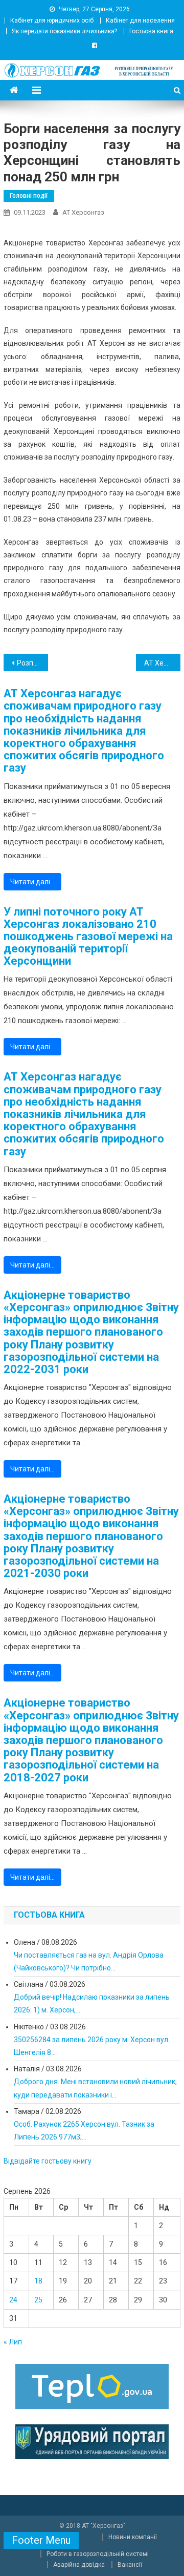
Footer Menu (41, 2540)
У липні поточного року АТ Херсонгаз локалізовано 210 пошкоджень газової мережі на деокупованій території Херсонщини (88, 937)
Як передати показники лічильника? (64, 31)
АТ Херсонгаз (83, 212)
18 (38, 2281)
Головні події (29, 196)
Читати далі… (32, 882)
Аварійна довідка (79, 2565)
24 (13, 2300)
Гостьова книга (151, 31)
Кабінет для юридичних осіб (52, 20)
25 (38, 2300)
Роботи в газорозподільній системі (98, 2554)
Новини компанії (133, 2537)
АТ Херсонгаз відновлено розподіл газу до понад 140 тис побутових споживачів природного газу (162, 663)
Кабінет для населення (140, 20)
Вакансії (130, 2565)
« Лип (13, 2342)
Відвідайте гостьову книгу (48, 2161)
